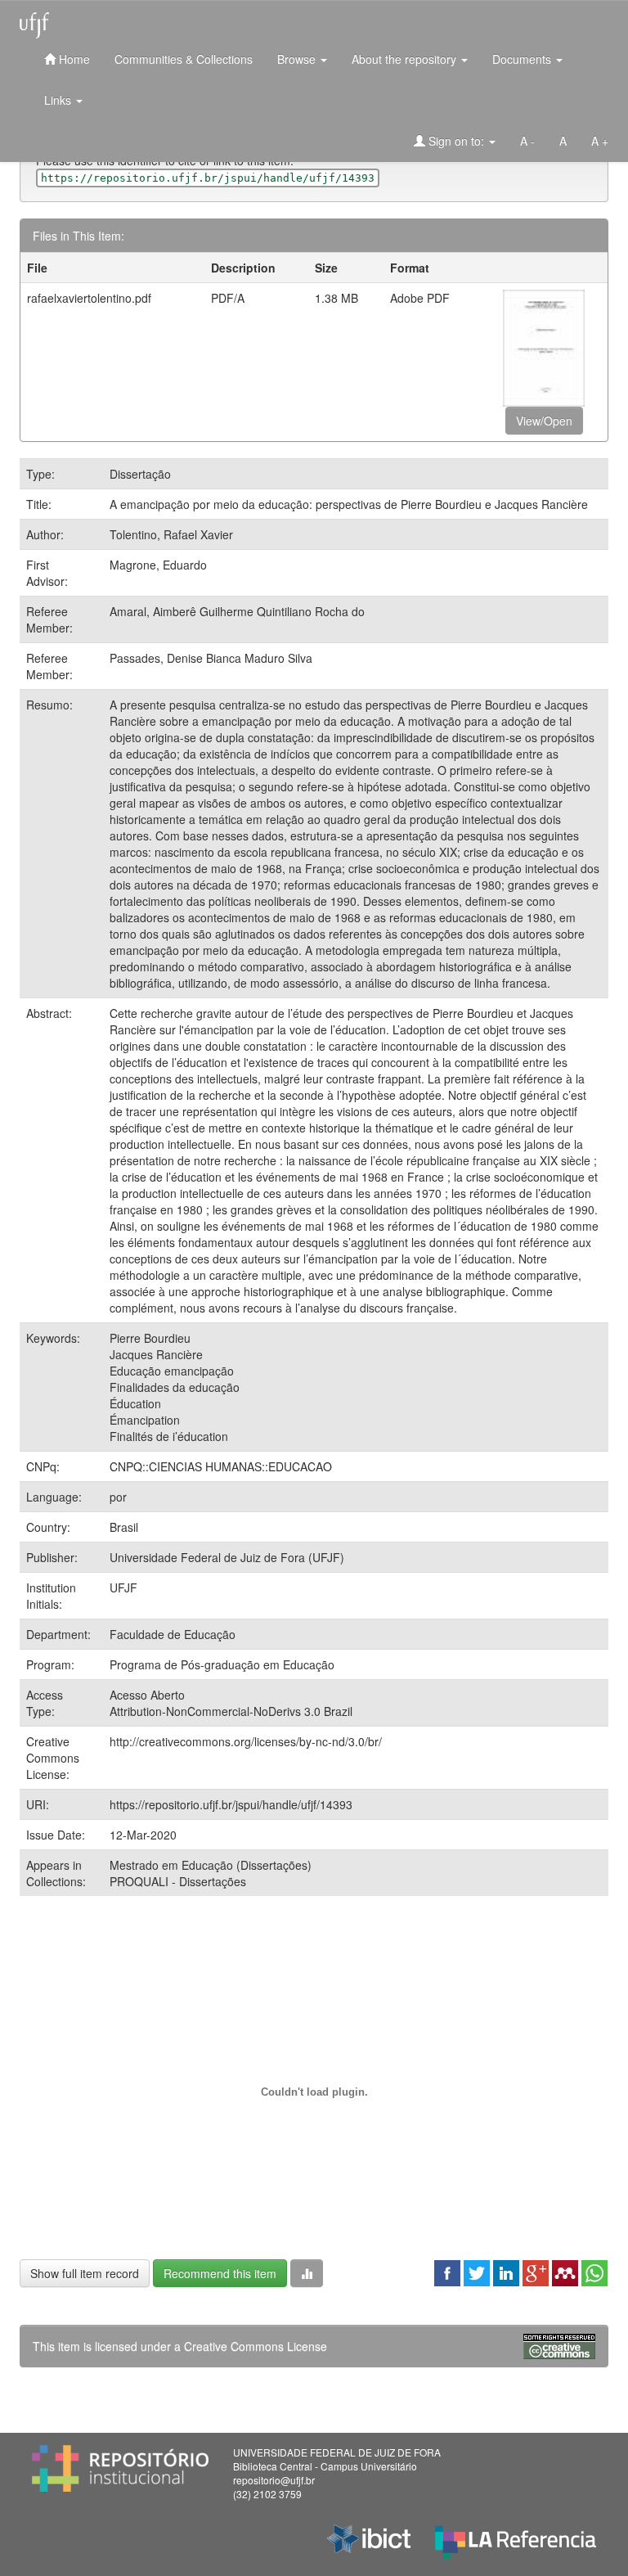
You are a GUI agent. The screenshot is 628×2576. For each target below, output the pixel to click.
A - (527, 141)
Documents (523, 59)
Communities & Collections (184, 59)
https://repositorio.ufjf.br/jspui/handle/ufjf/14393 (231, 1804)
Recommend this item (220, 2273)
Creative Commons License (256, 2346)
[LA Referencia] (516, 2539)
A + (600, 141)
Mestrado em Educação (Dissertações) (211, 1865)
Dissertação (140, 474)
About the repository (406, 59)
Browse (298, 59)
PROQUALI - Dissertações (178, 1881)
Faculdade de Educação (173, 1634)
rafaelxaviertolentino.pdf (89, 298)
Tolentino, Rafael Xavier (171, 534)
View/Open (544, 421)
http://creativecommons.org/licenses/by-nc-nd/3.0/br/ (246, 1741)
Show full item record (85, 2273)
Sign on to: (456, 141)
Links (59, 100)
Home (73, 59)
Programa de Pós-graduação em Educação (222, 1664)
